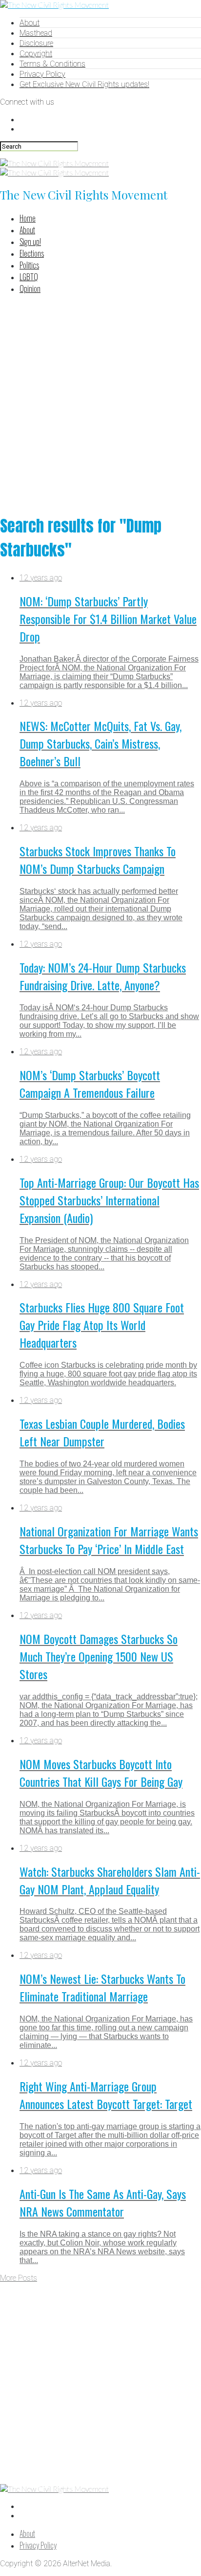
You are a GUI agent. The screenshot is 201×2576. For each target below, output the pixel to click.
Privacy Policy (42, 74)
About (30, 23)
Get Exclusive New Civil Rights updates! (84, 84)
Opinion (30, 289)
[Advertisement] (100, 403)
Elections (32, 253)
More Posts (19, 2278)
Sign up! (30, 242)
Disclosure (36, 43)
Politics (29, 265)
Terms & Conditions (52, 64)
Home (28, 218)
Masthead (36, 33)
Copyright (36, 54)
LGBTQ (29, 277)
